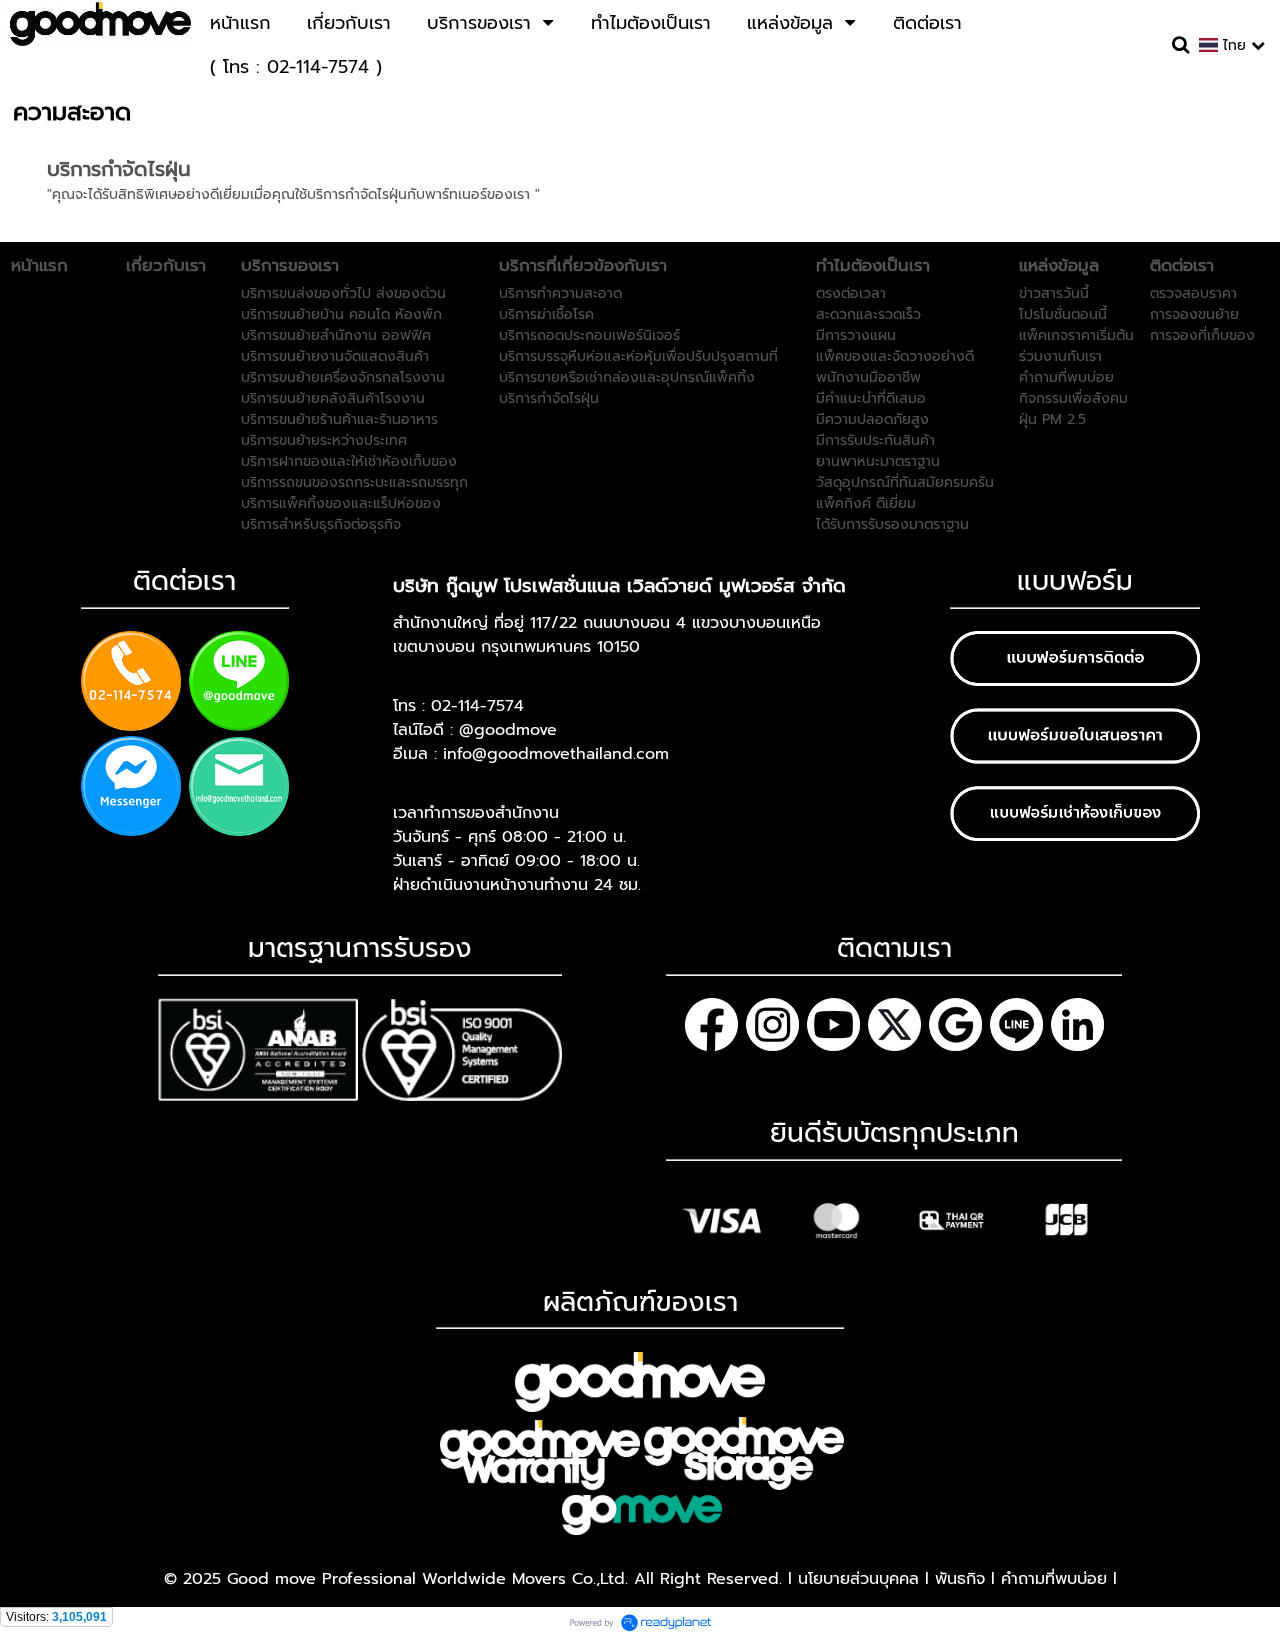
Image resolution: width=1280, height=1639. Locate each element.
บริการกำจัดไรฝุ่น (119, 169)
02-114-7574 (477, 706)
